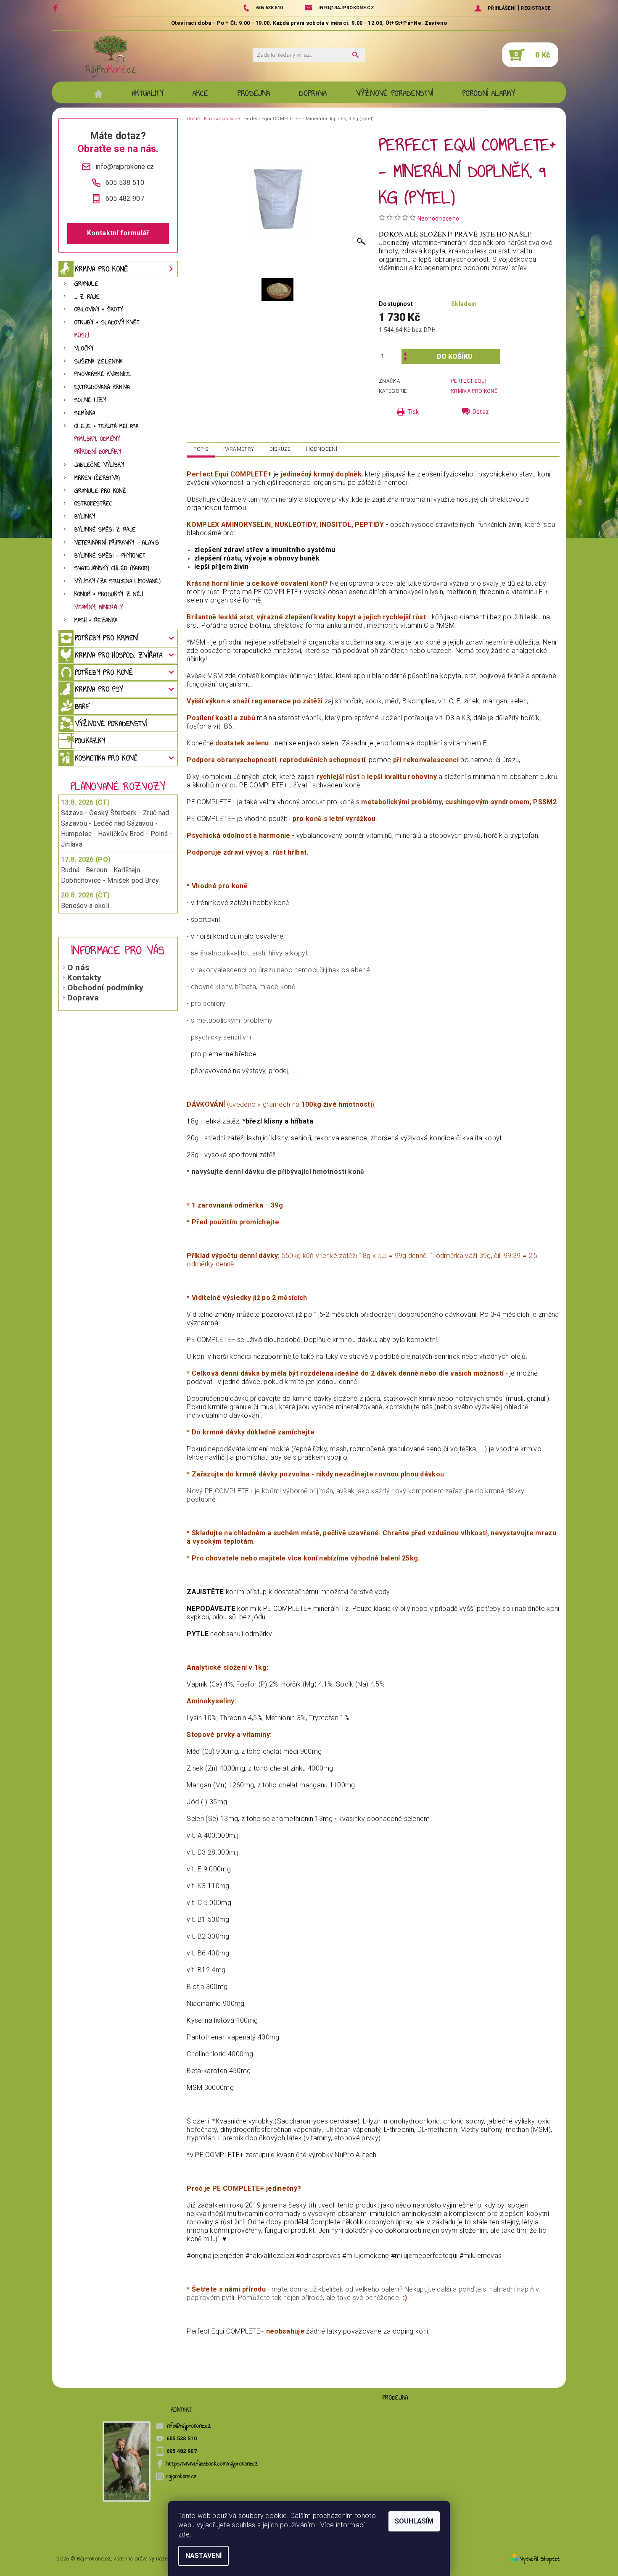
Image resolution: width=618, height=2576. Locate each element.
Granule (86, 284)
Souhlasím (414, 2521)
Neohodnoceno (438, 218)
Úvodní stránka (103, 93)
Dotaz (481, 412)
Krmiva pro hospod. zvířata (119, 655)
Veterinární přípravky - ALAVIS (117, 543)
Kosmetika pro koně (106, 758)
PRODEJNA (254, 93)
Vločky (84, 349)
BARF (82, 706)
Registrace (536, 8)
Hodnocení (322, 449)
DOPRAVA (313, 93)
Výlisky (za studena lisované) (118, 581)
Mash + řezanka (96, 620)
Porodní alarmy (489, 93)
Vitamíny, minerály (99, 607)
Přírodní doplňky (98, 452)
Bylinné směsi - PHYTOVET (110, 556)
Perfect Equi (469, 381)
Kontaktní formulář (118, 233)
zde (184, 2534)
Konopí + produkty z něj (109, 594)
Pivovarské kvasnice (103, 374)
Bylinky (85, 517)
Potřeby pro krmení (107, 638)
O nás (78, 967)
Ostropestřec (94, 504)
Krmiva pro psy (99, 689)
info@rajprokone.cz (189, 2426)
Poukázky (90, 741)
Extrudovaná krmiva (102, 387)
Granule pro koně (100, 491)
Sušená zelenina (99, 362)
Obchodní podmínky (105, 988)
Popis (201, 449)
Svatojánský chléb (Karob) (112, 568)
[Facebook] (57, 8)
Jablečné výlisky (99, 465)
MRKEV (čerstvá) (97, 478)
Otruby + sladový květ (107, 322)
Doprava (83, 998)
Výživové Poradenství (395, 93)
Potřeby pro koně (104, 672)
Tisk (413, 412)
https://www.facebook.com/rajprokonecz (213, 2464)
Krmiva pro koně (102, 269)
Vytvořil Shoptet (540, 2559)
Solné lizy (90, 400)
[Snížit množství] (405, 360)
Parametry (239, 449)
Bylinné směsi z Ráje (105, 530)
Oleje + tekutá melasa (107, 426)
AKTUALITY (148, 93)
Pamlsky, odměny (97, 439)
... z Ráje (87, 297)
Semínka (85, 413)
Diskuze (280, 449)
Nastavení (203, 2556)
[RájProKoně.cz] (110, 56)
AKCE (200, 93)
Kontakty (85, 978)
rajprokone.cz (182, 2476)
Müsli (82, 335)
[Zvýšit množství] (405, 353)
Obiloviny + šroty (99, 309)
